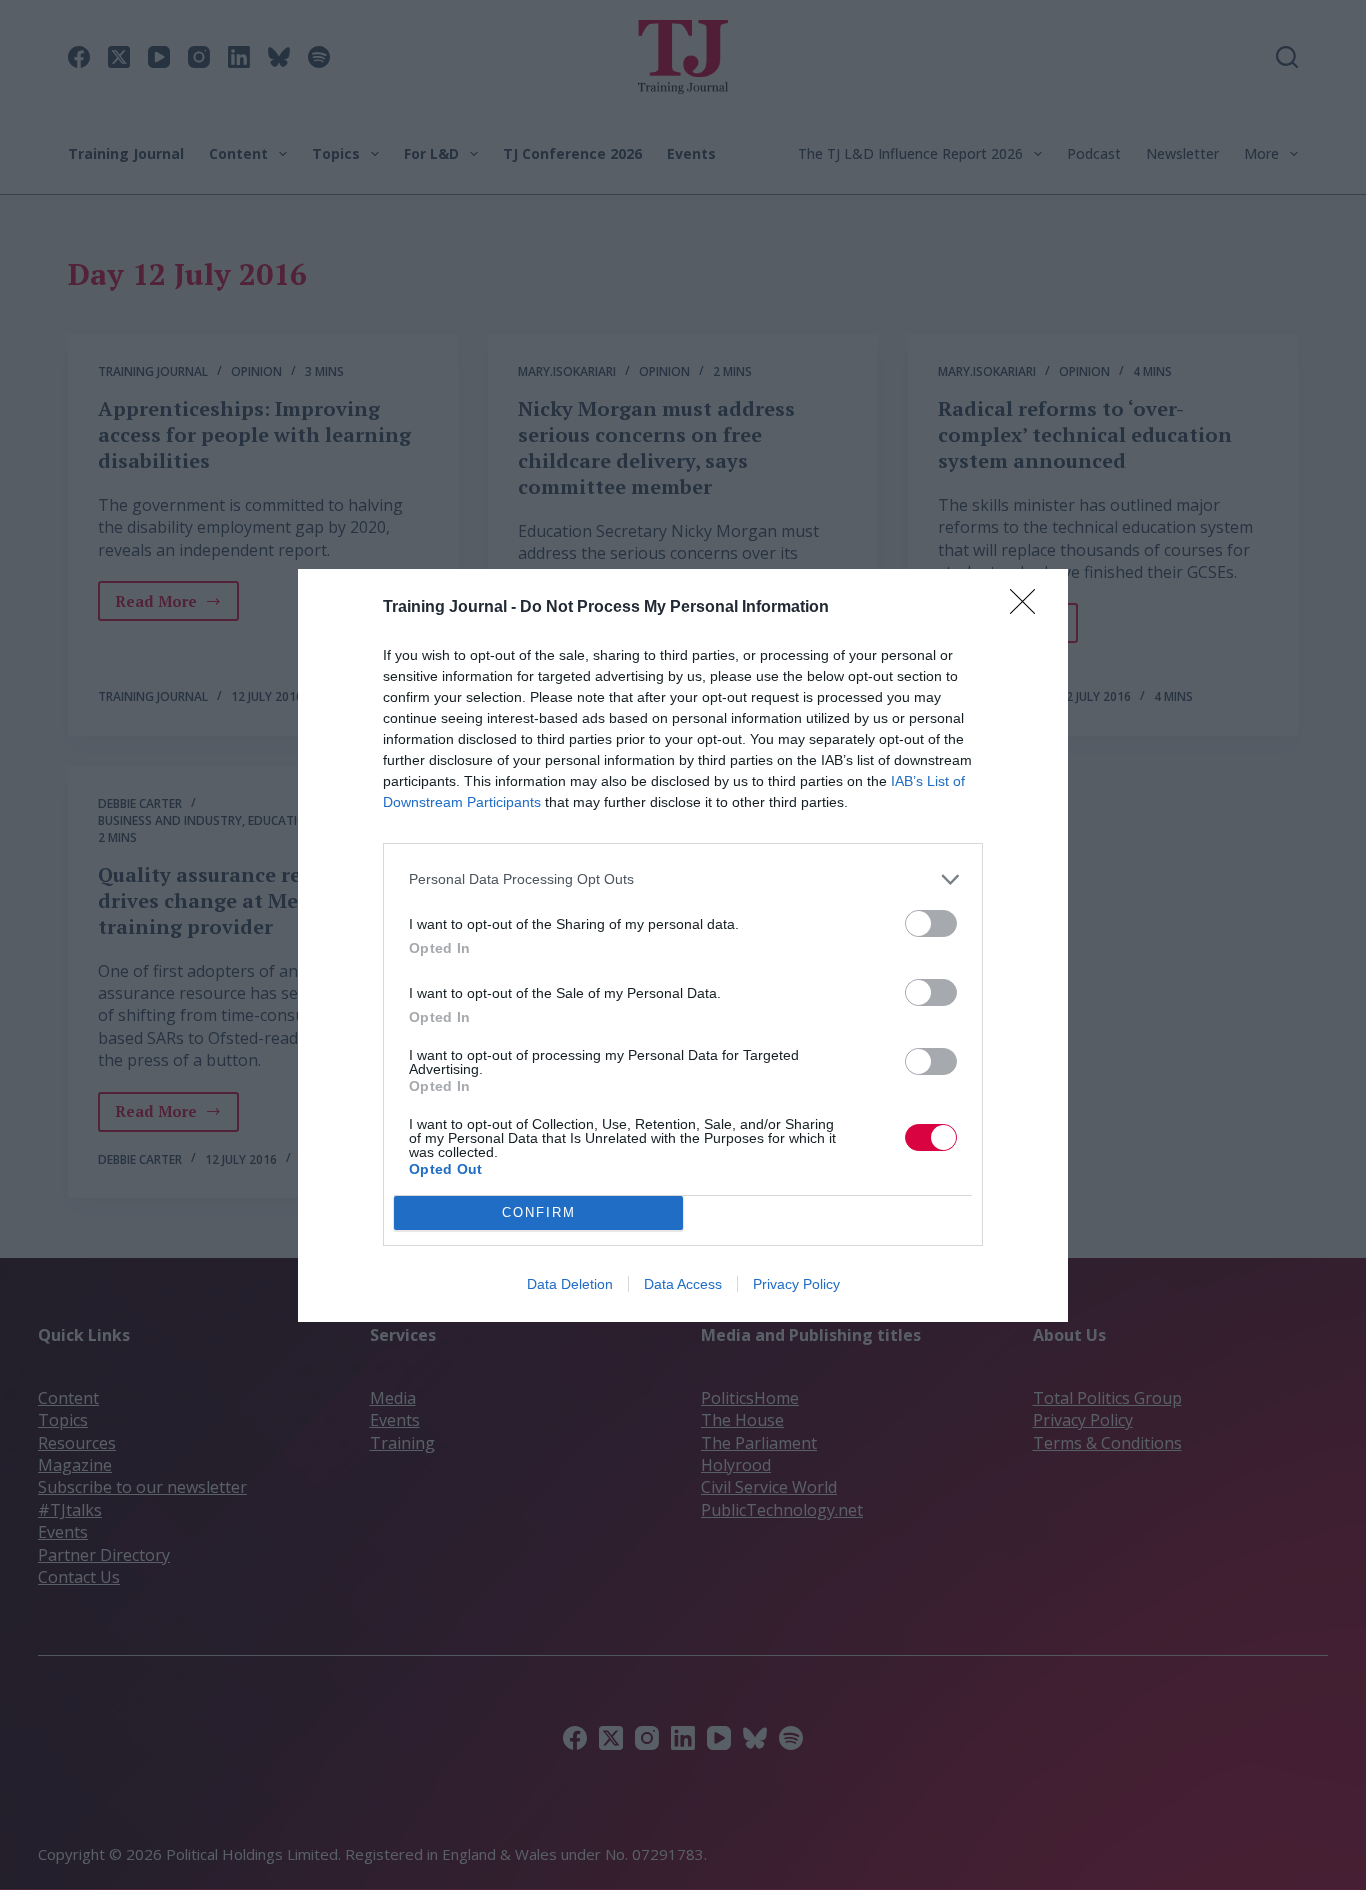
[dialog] (683, 945)
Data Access (683, 1284)
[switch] (931, 923)
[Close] (1029, 608)
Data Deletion (570, 1284)
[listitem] (683, 879)
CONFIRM (539, 1212)
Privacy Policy (796, 1284)
